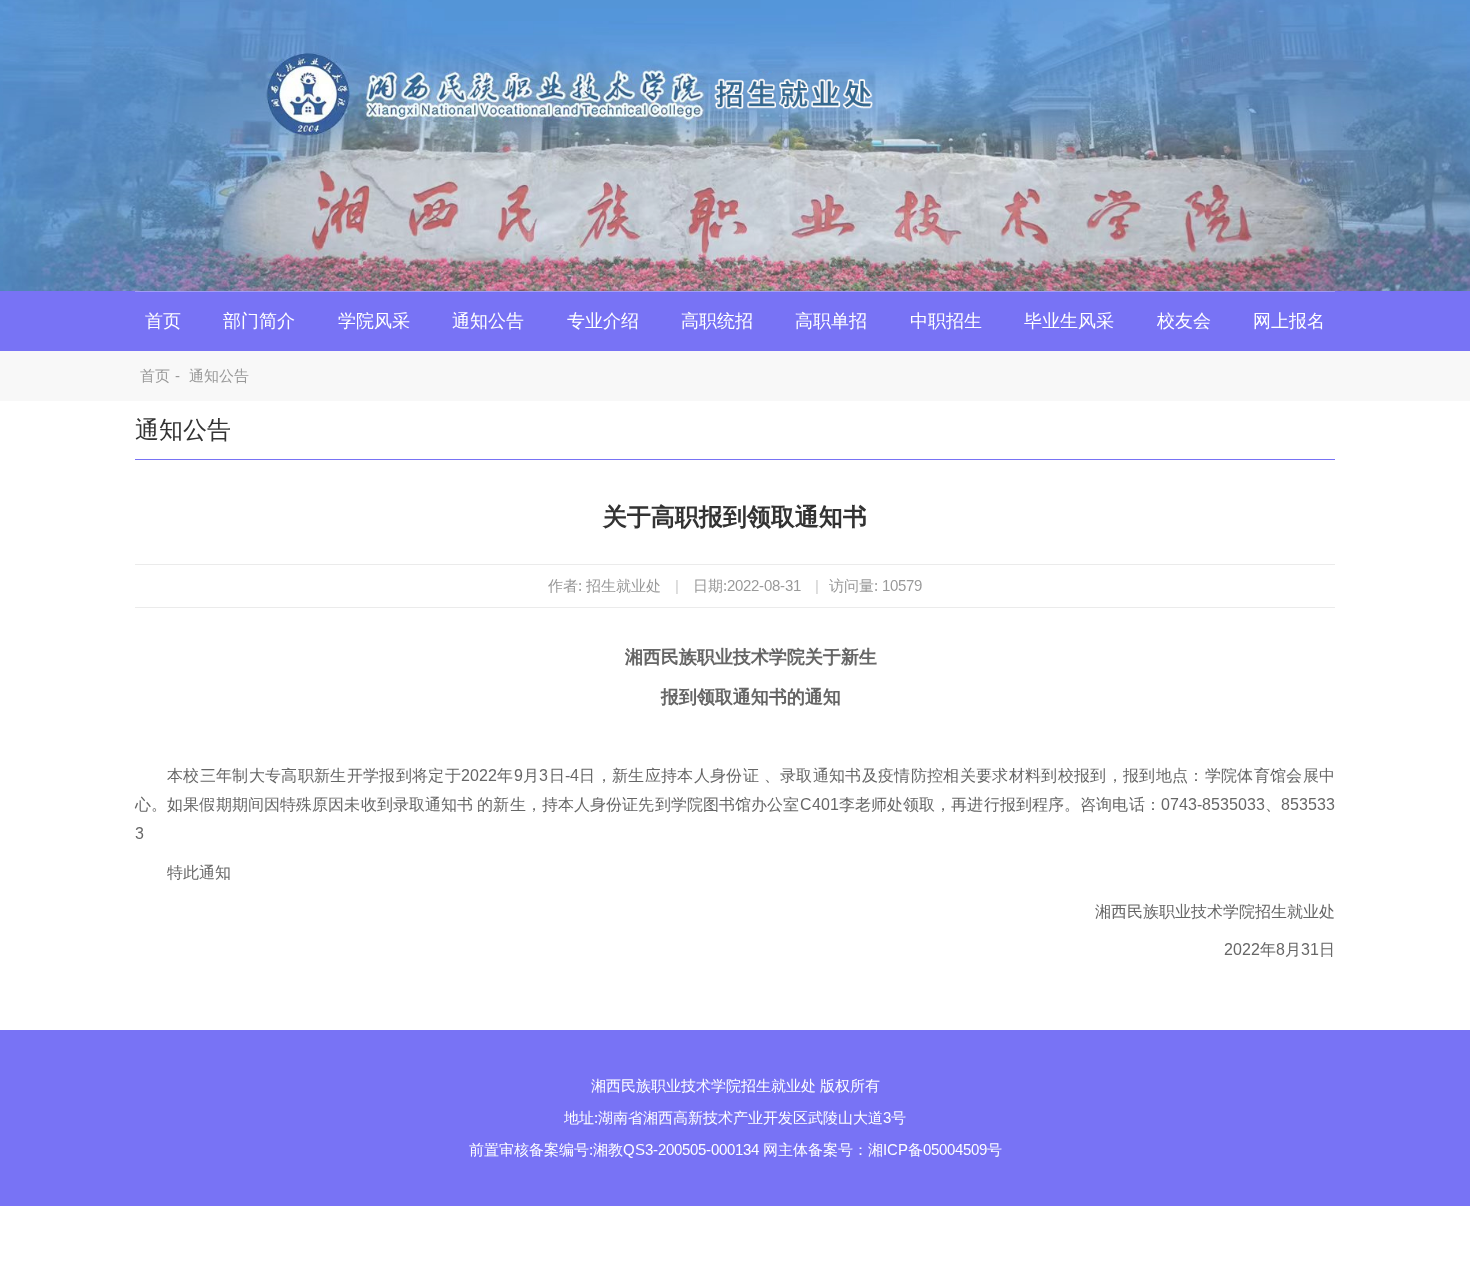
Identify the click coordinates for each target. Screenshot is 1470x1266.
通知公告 (488, 321)
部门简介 (259, 321)
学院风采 (374, 321)
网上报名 (1289, 321)
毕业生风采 (1069, 321)
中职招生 (946, 321)
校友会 (1184, 321)
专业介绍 (603, 321)
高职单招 (831, 321)
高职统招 (717, 321)
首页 (163, 321)
